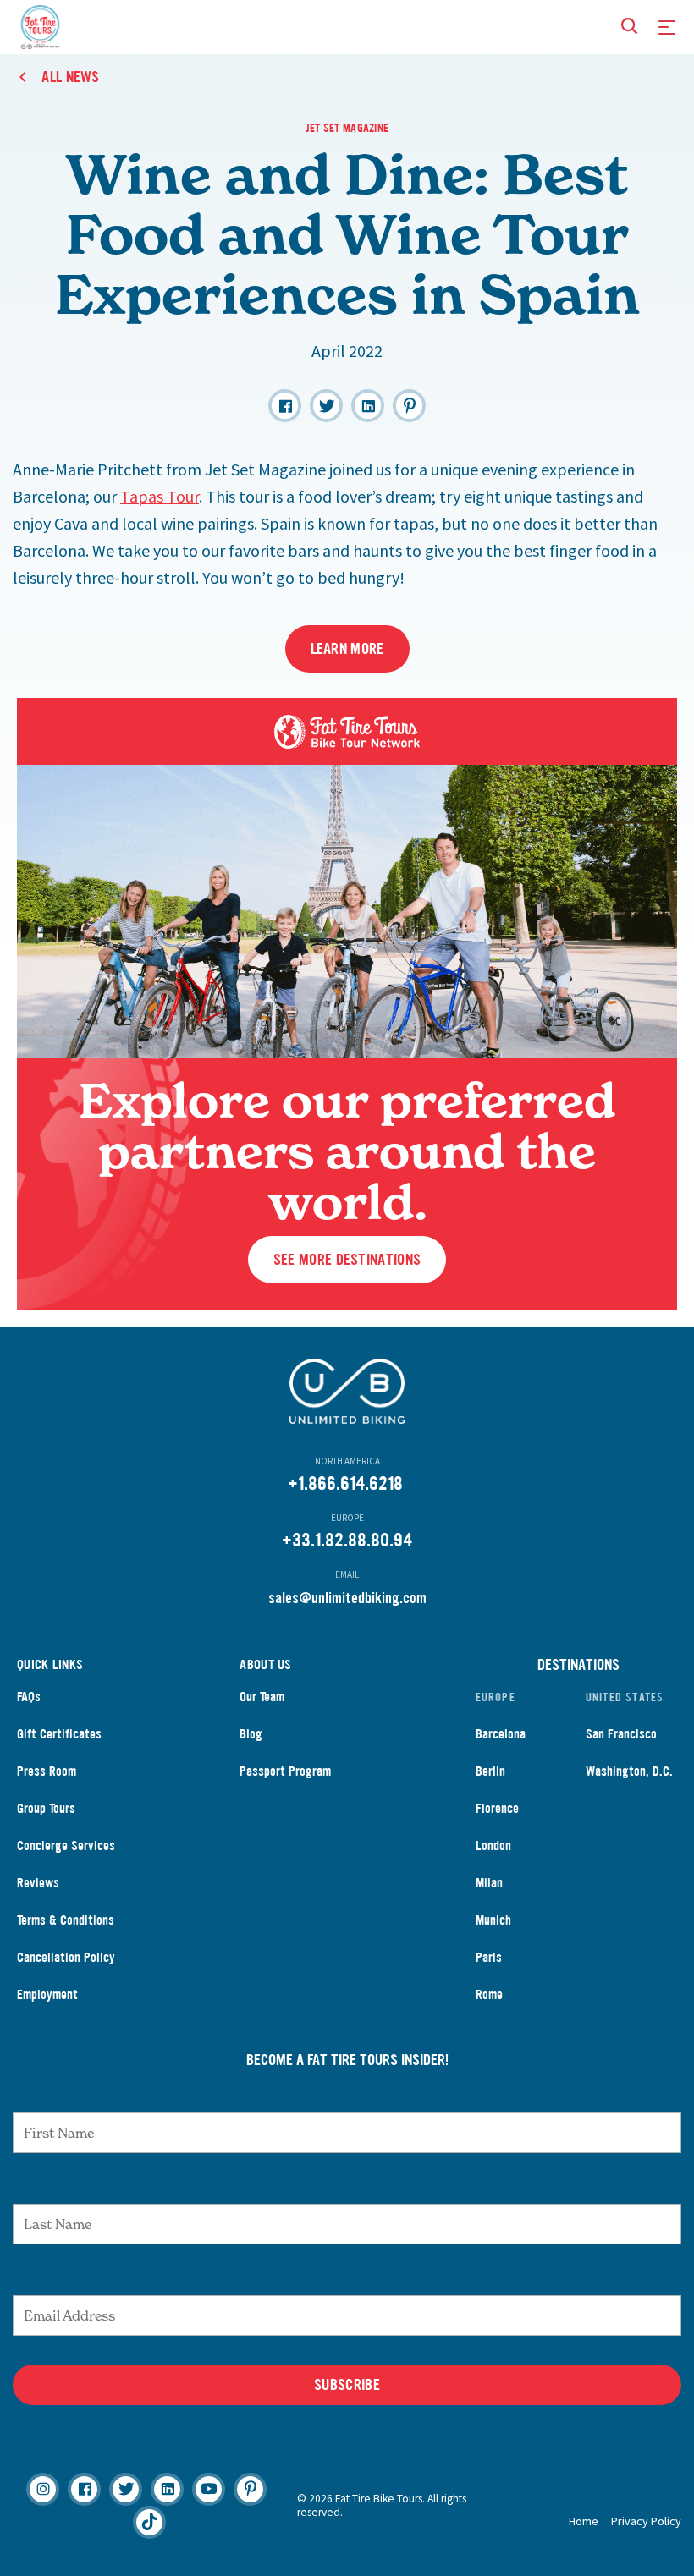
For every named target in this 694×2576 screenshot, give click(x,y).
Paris (489, 1957)
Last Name (347, 2187)
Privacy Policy (646, 2521)
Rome (489, 1994)
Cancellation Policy (66, 1957)
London (493, 1845)
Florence (497, 1808)
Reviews (38, 1883)
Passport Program (285, 1771)
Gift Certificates (59, 1734)
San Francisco (621, 1734)
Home (584, 2521)
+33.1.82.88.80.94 (347, 1540)
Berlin (490, 1771)
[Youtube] (209, 2489)
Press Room (47, 1771)
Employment (47, 1994)
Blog (251, 1734)
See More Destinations (347, 1260)
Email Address (347, 2278)
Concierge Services (66, 1845)
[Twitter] (126, 2489)
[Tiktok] (149, 2522)
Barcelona (501, 1734)
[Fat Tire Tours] (40, 25)
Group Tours (46, 1808)
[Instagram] (43, 2489)
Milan (489, 1883)
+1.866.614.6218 (345, 1483)
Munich (493, 1920)
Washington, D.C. (629, 1771)
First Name (347, 2095)
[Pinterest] (250, 2489)
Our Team (262, 1697)
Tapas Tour (160, 496)
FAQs (29, 1697)
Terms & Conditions (66, 1920)
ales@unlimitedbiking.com (351, 1598)
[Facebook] (84, 2489)
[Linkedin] (167, 2489)
